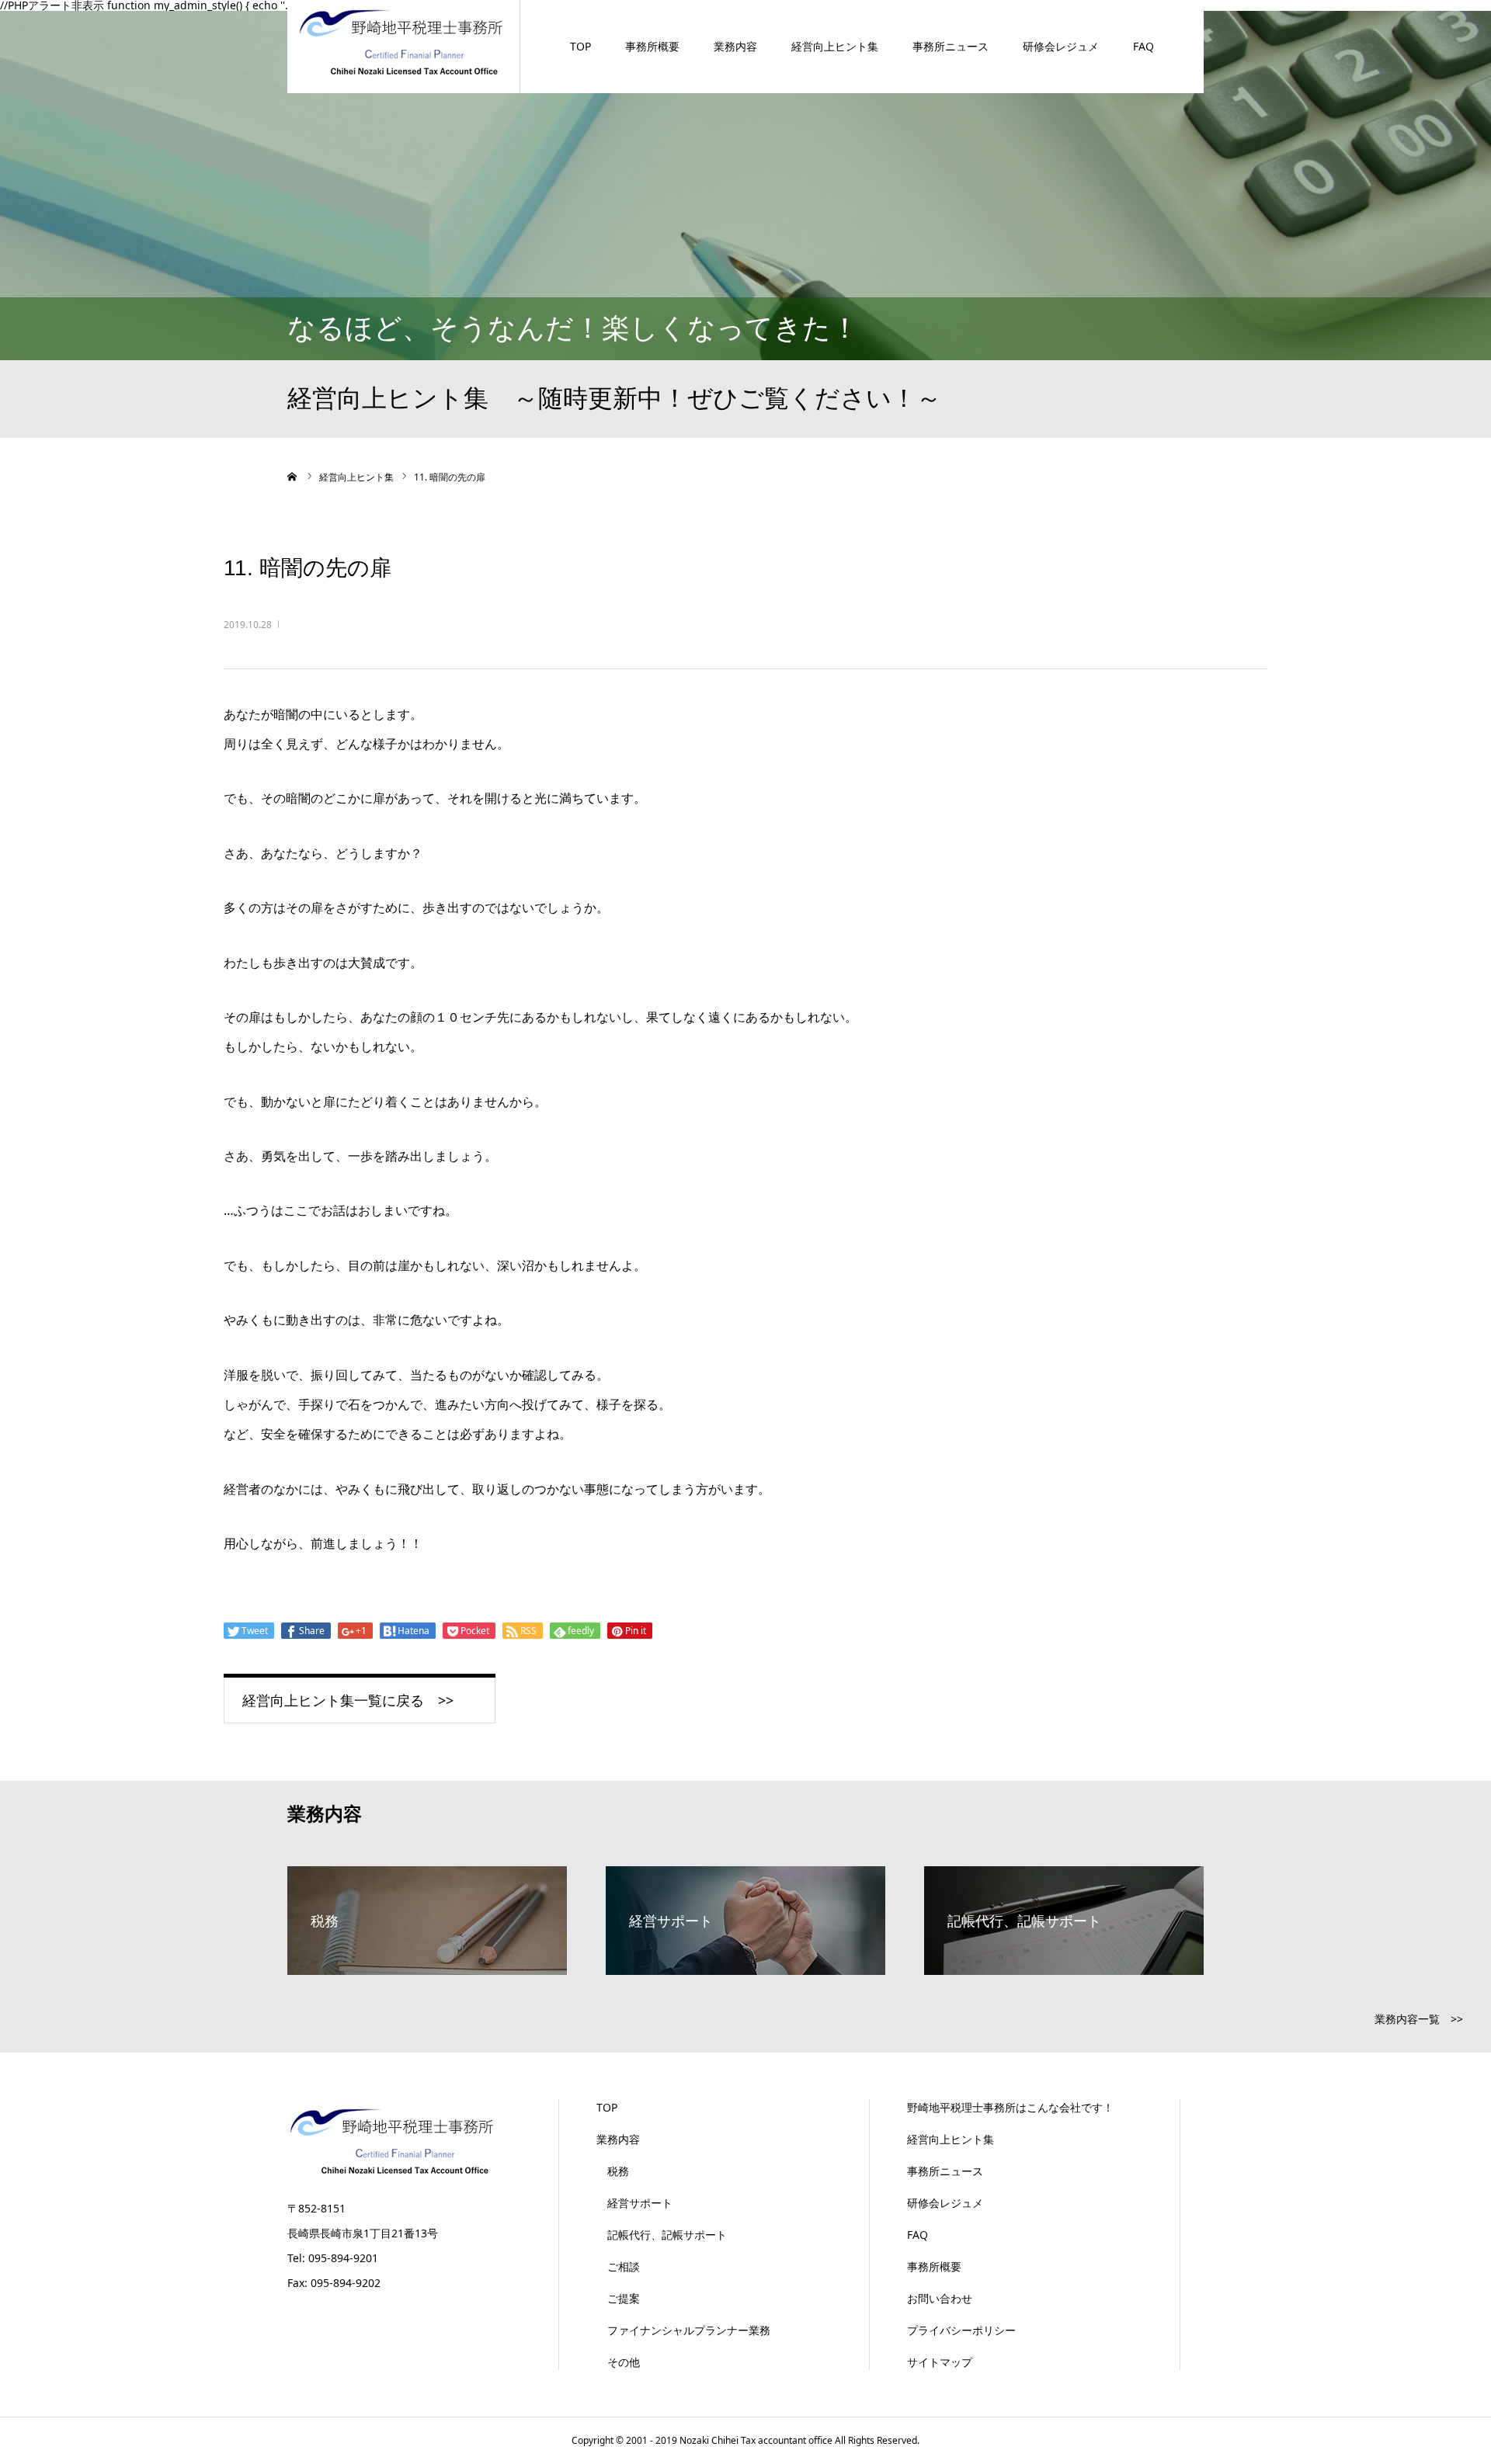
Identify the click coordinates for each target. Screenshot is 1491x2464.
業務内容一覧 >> (1419, 2019)
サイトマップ (940, 2362)
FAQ (1143, 46)
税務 (613, 2171)
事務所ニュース (951, 46)
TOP (580, 46)
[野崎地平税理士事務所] (403, 42)
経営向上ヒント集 (835, 46)
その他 (618, 2362)
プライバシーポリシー (961, 2330)
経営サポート (634, 2203)
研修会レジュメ (1061, 46)
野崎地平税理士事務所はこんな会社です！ (1010, 2107)
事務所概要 (652, 46)
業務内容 (735, 46)
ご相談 (618, 2266)
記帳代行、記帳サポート (662, 2235)
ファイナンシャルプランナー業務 (683, 2330)
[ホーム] (293, 477)
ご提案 (618, 2298)
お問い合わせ (940, 2298)
